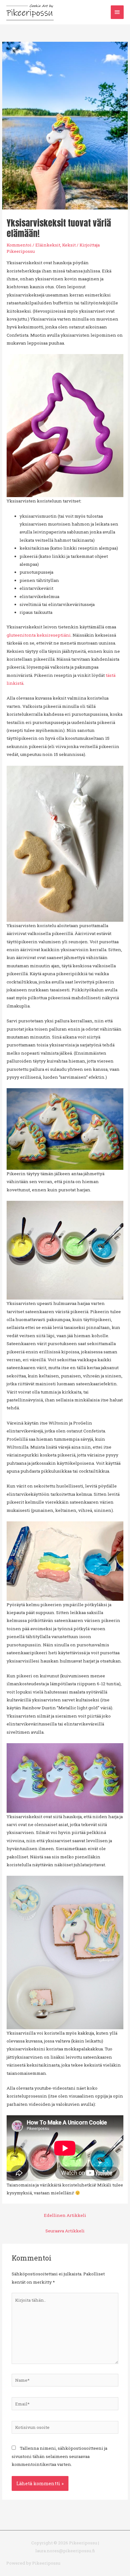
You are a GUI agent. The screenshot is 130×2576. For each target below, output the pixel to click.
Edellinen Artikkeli (65, 2215)
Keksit (69, 245)
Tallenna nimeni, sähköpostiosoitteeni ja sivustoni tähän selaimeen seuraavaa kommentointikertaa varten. (59, 2456)
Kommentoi (19, 245)
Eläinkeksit (48, 245)
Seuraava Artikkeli (65, 2231)
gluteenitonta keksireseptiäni (39, 635)
